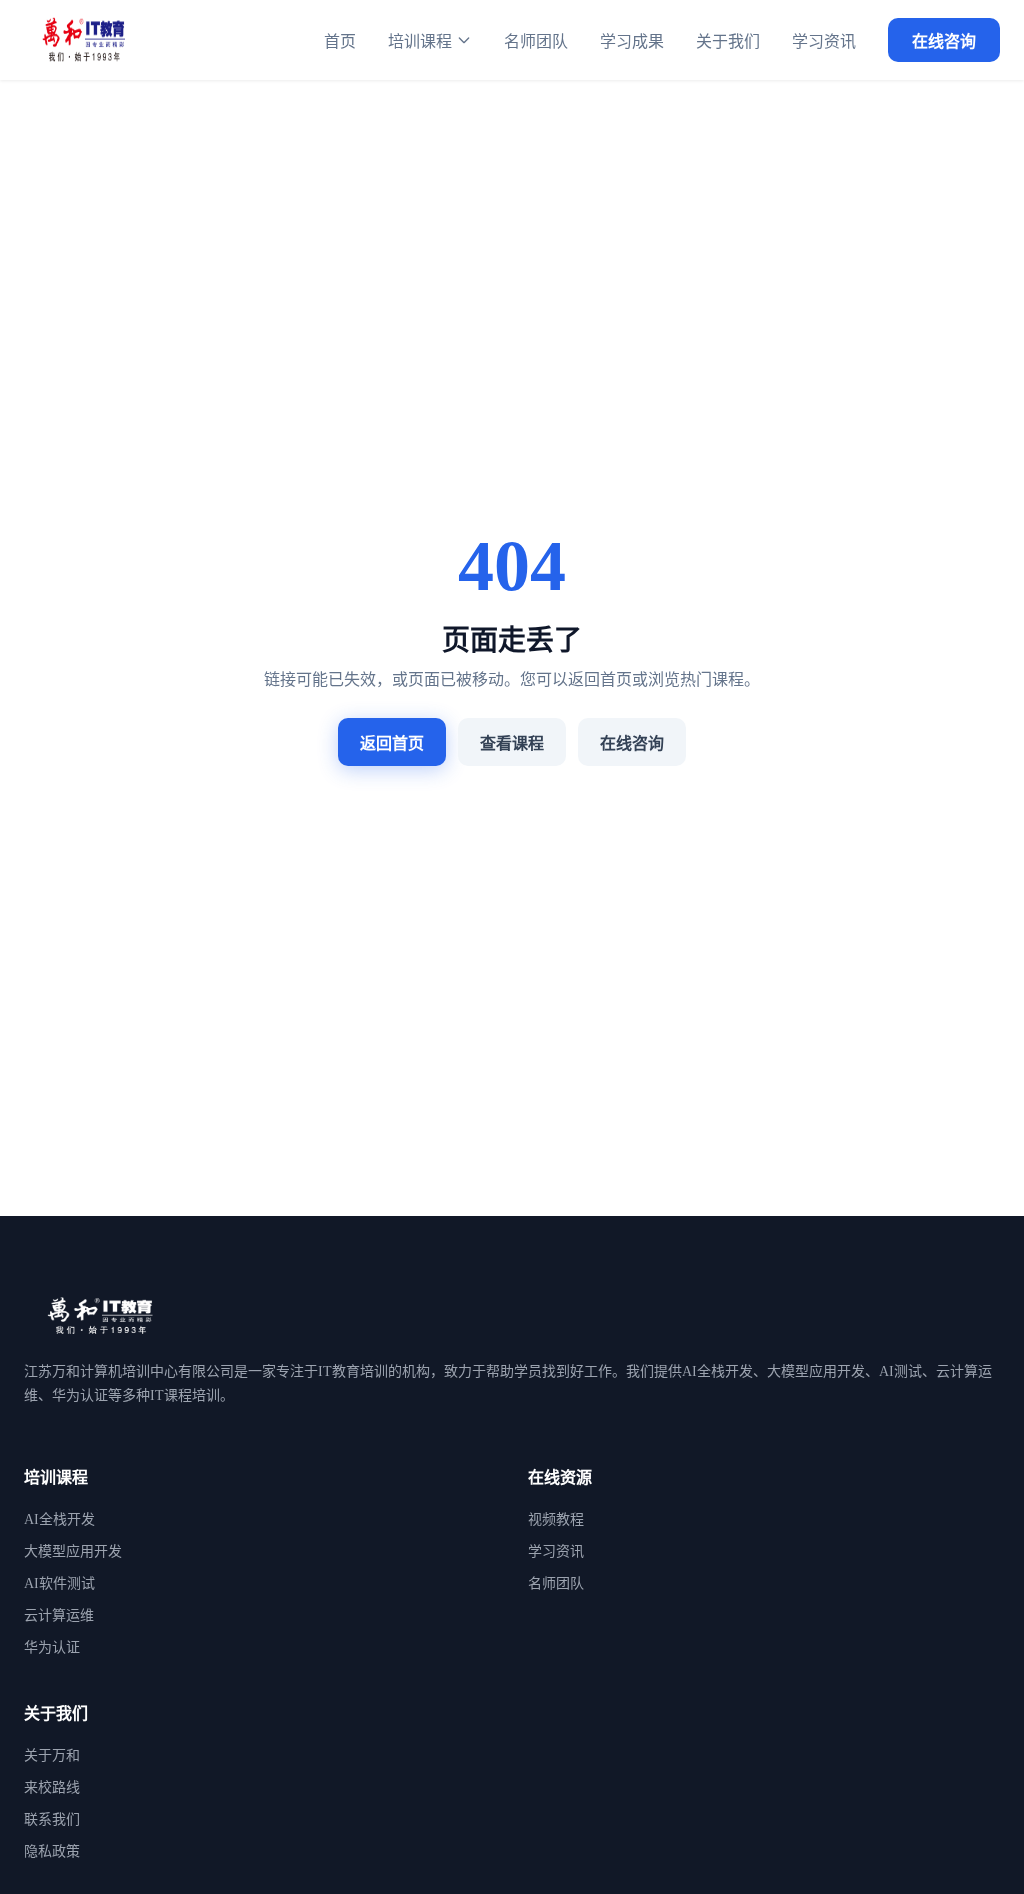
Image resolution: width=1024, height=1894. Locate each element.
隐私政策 (52, 1851)
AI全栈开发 (59, 1519)
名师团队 (536, 41)
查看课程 (512, 743)
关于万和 (52, 1755)
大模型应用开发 (73, 1551)
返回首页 (392, 743)
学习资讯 (824, 41)
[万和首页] (84, 40)
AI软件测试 (59, 1583)
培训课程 (420, 41)
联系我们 (52, 1819)
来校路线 (52, 1787)
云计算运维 (59, 1615)
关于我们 (728, 41)
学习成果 (632, 41)
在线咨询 (944, 41)
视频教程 (556, 1519)
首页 (340, 41)
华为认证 (52, 1647)
